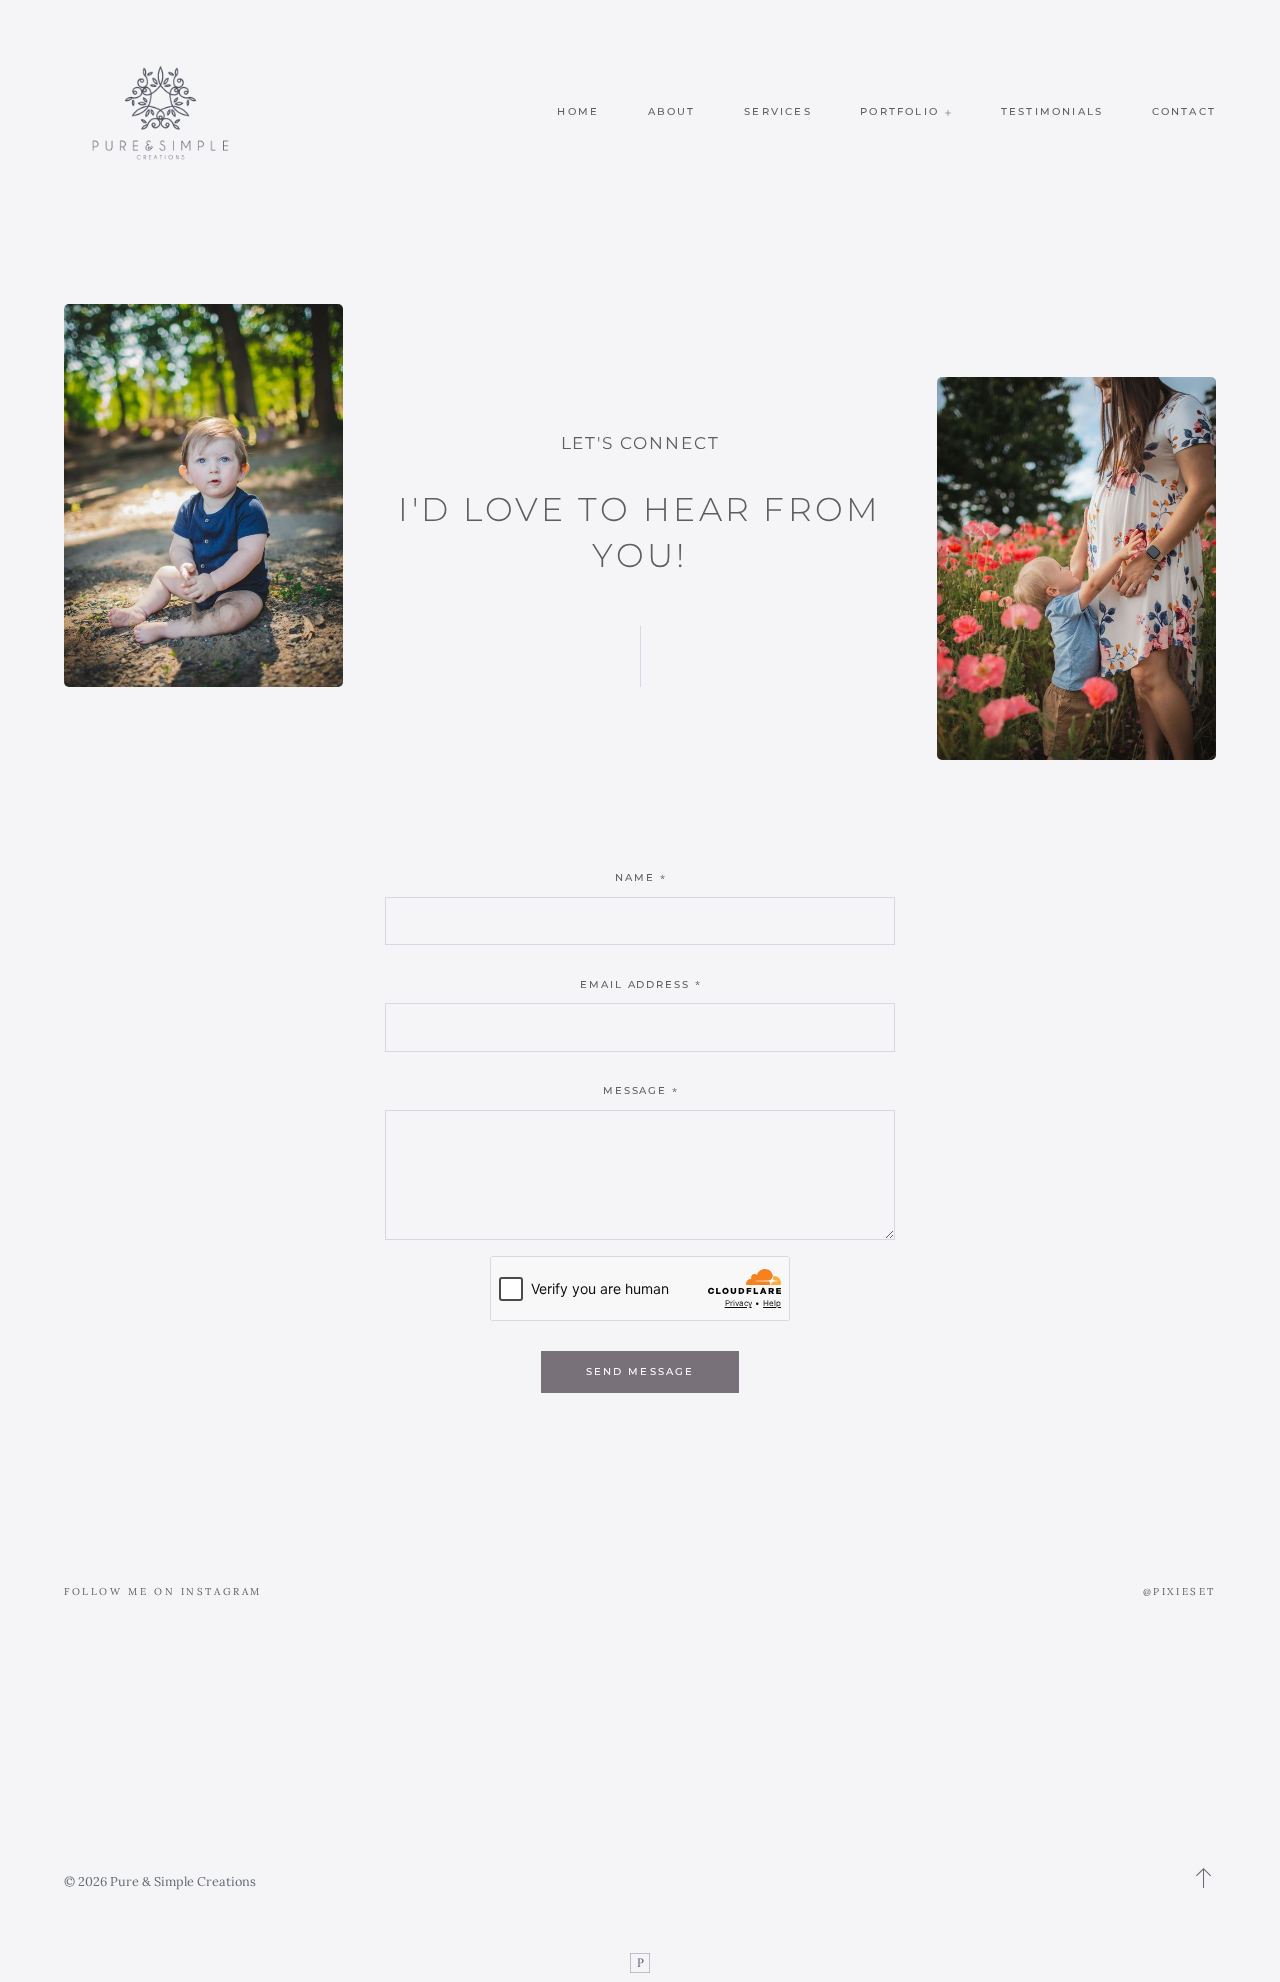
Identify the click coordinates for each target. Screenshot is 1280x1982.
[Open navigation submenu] (948, 112)
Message (635, 1090)
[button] (1204, 1878)
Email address (635, 984)
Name (635, 877)
